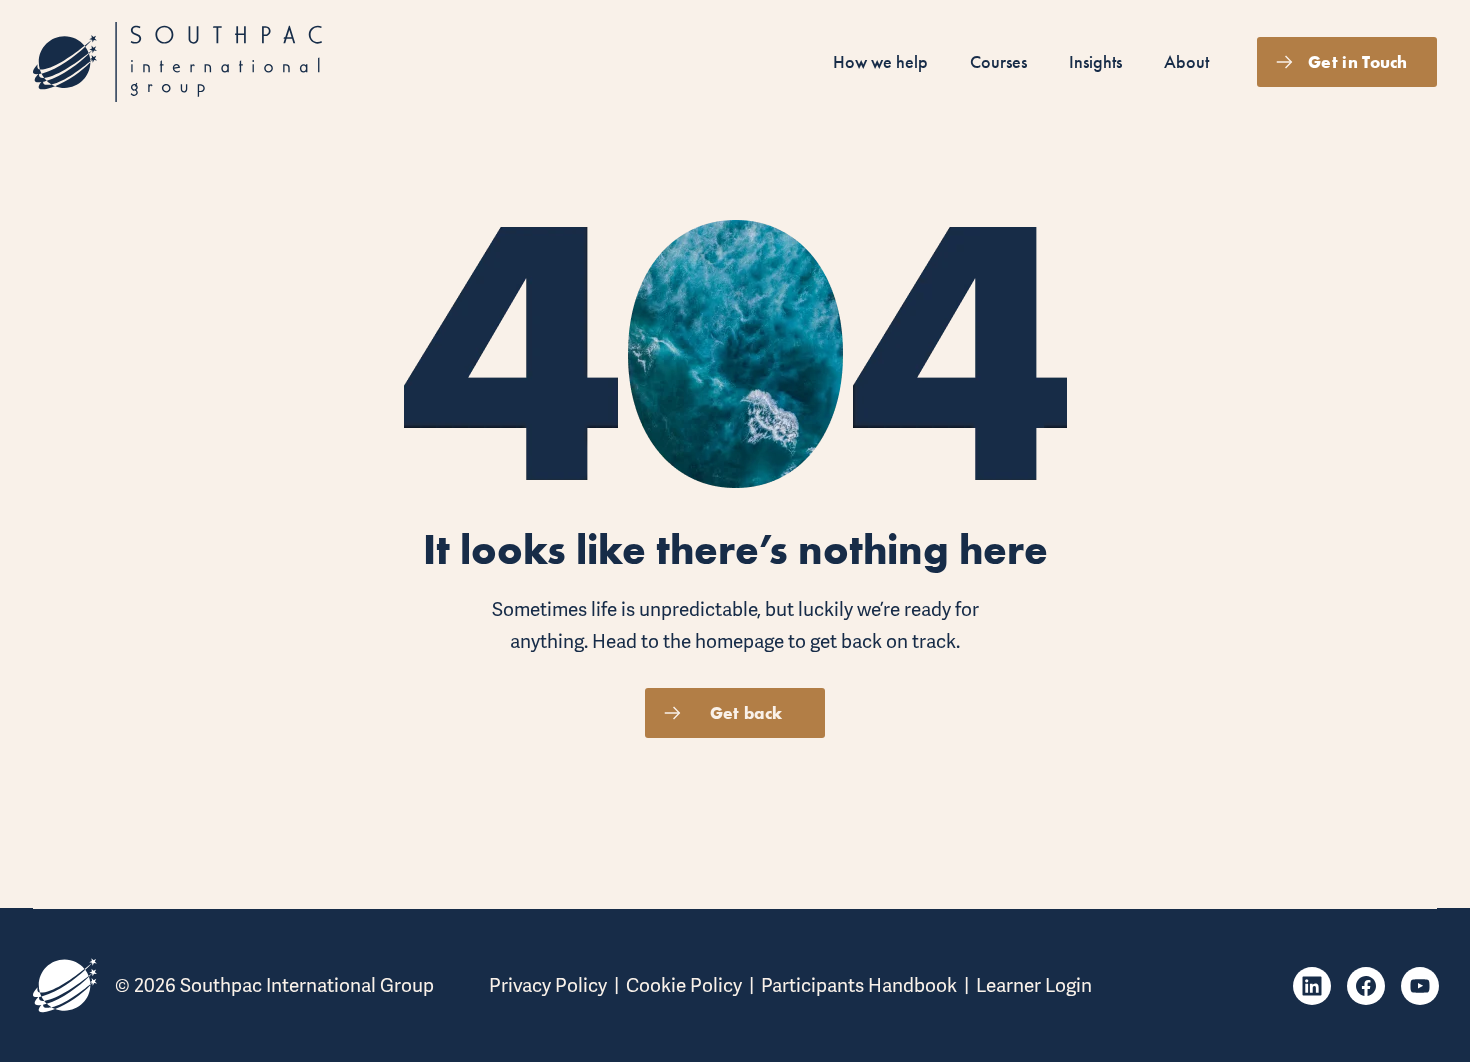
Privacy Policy (548, 985)
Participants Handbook (859, 985)
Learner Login (1034, 985)
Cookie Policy (684, 985)
